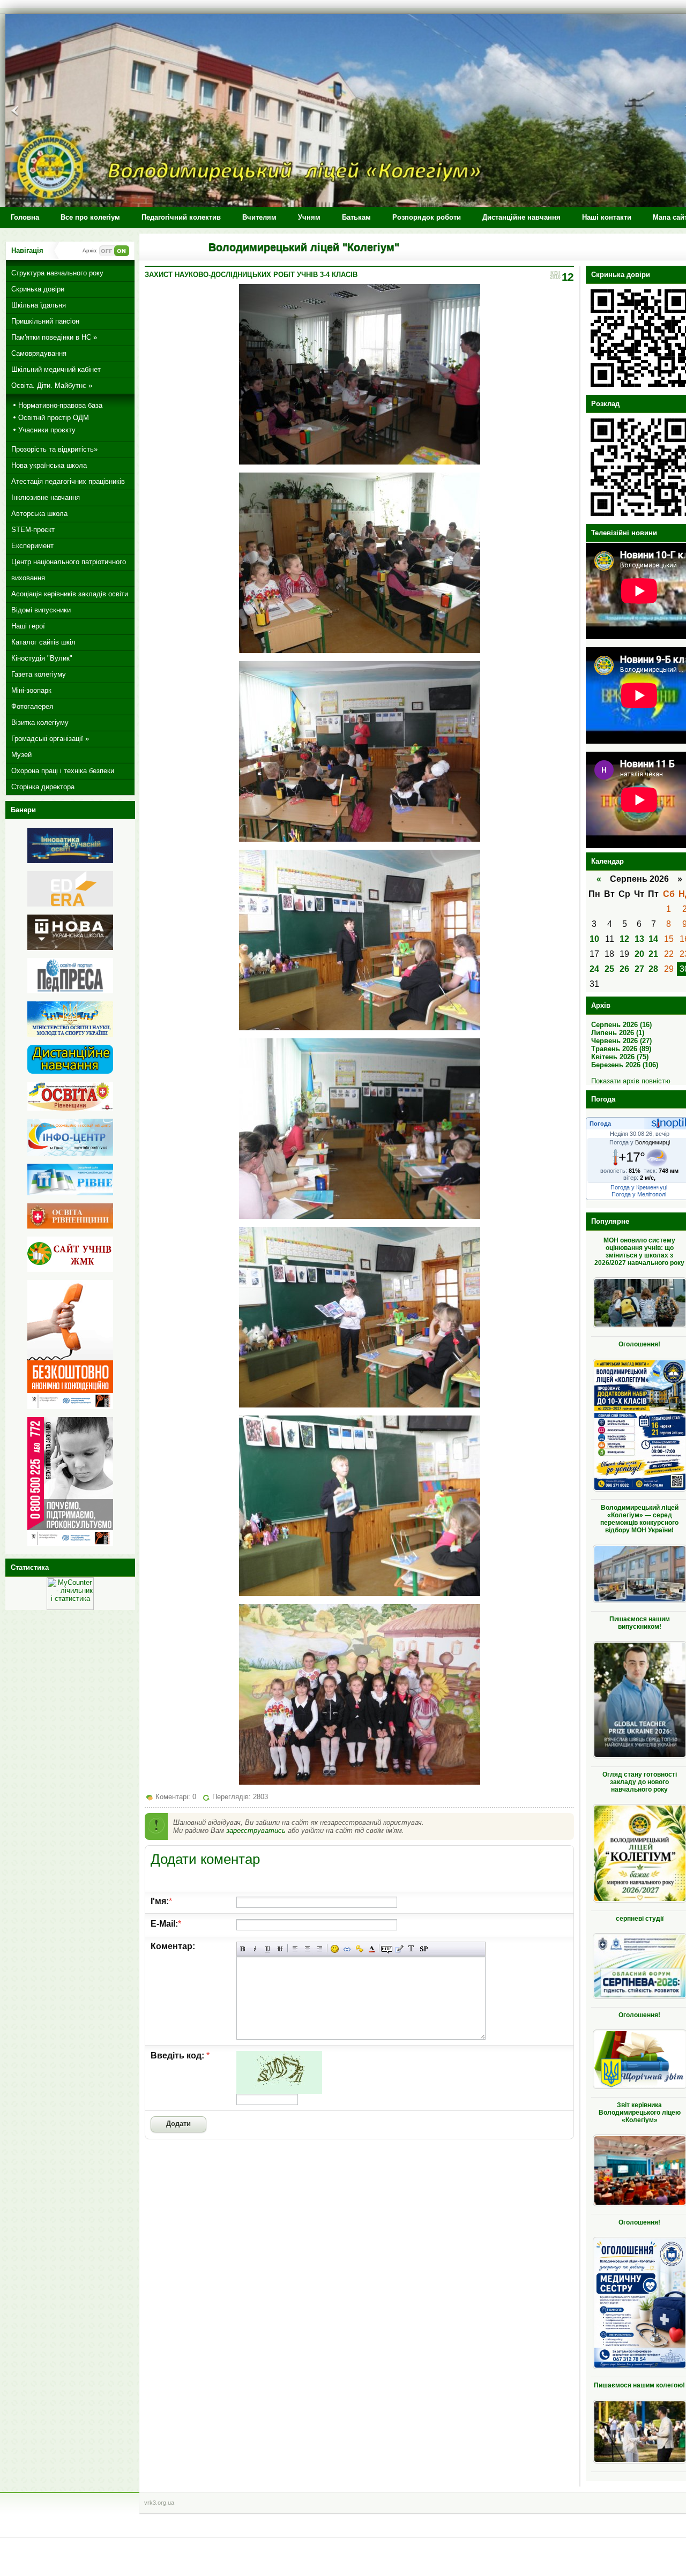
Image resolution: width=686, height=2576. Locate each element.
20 (639, 954)
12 (624, 939)
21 (653, 954)
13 (639, 939)
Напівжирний (243, 1949)
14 (653, 939)
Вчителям (259, 217)
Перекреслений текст (280, 1949)
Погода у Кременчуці (639, 1187)
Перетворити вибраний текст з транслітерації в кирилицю (411, 1949)
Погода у (640, 1142)
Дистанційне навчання (521, 217)
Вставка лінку (347, 1949)
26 (624, 969)
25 (609, 969)
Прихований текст (387, 1949)
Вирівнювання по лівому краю (295, 1949)
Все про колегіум (90, 217)
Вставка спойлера (424, 1949)
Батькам (356, 217)
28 (653, 969)
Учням (309, 217)
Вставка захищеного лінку (359, 1949)
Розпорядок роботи (427, 217)
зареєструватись (256, 1830)
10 (594, 939)
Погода (600, 1124)
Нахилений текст (255, 1949)
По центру (307, 1949)
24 (594, 969)
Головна (25, 217)
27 (639, 969)
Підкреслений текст (268, 1949)
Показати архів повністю (631, 1081)
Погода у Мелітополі (639, 1194)
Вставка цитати (399, 1949)
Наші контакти (607, 217)
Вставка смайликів (335, 1949)
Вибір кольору (372, 1949)
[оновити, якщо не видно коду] (279, 2091)
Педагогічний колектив (181, 217)
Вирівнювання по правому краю (320, 1949)
